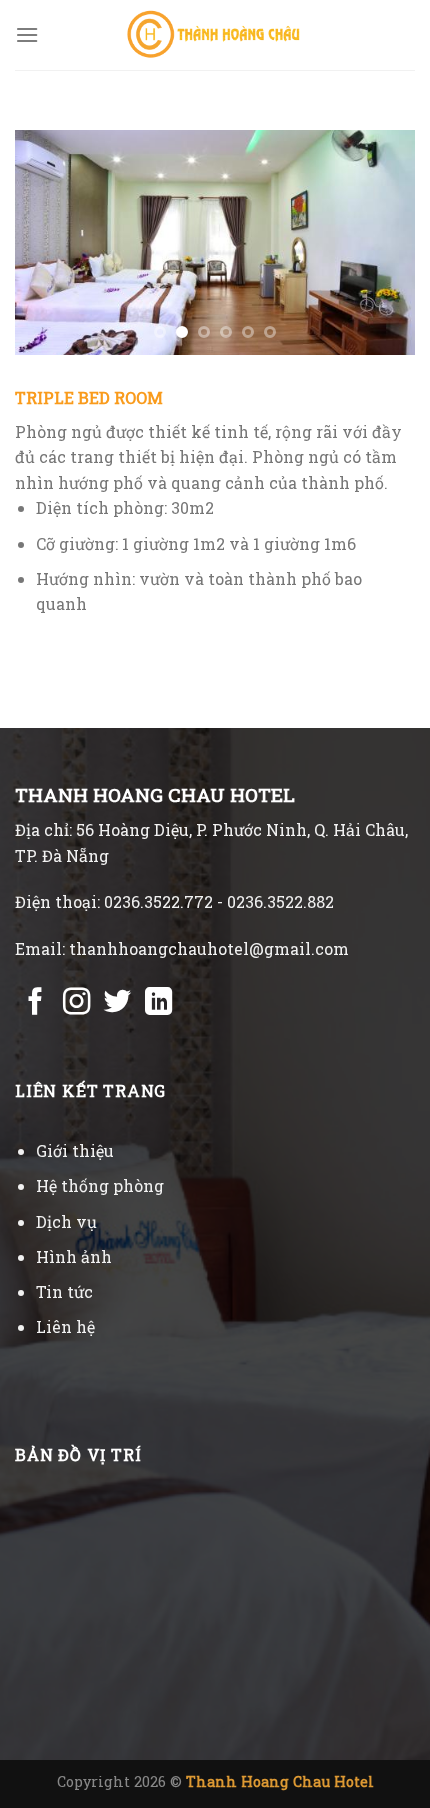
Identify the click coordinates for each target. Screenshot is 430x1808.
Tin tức (64, 1291)
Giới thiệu (75, 1150)
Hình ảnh (74, 1256)
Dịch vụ (66, 1221)
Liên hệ (65, 1326)
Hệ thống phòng (100, 1185)
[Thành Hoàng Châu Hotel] (215, 35)
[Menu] (27, 34)
